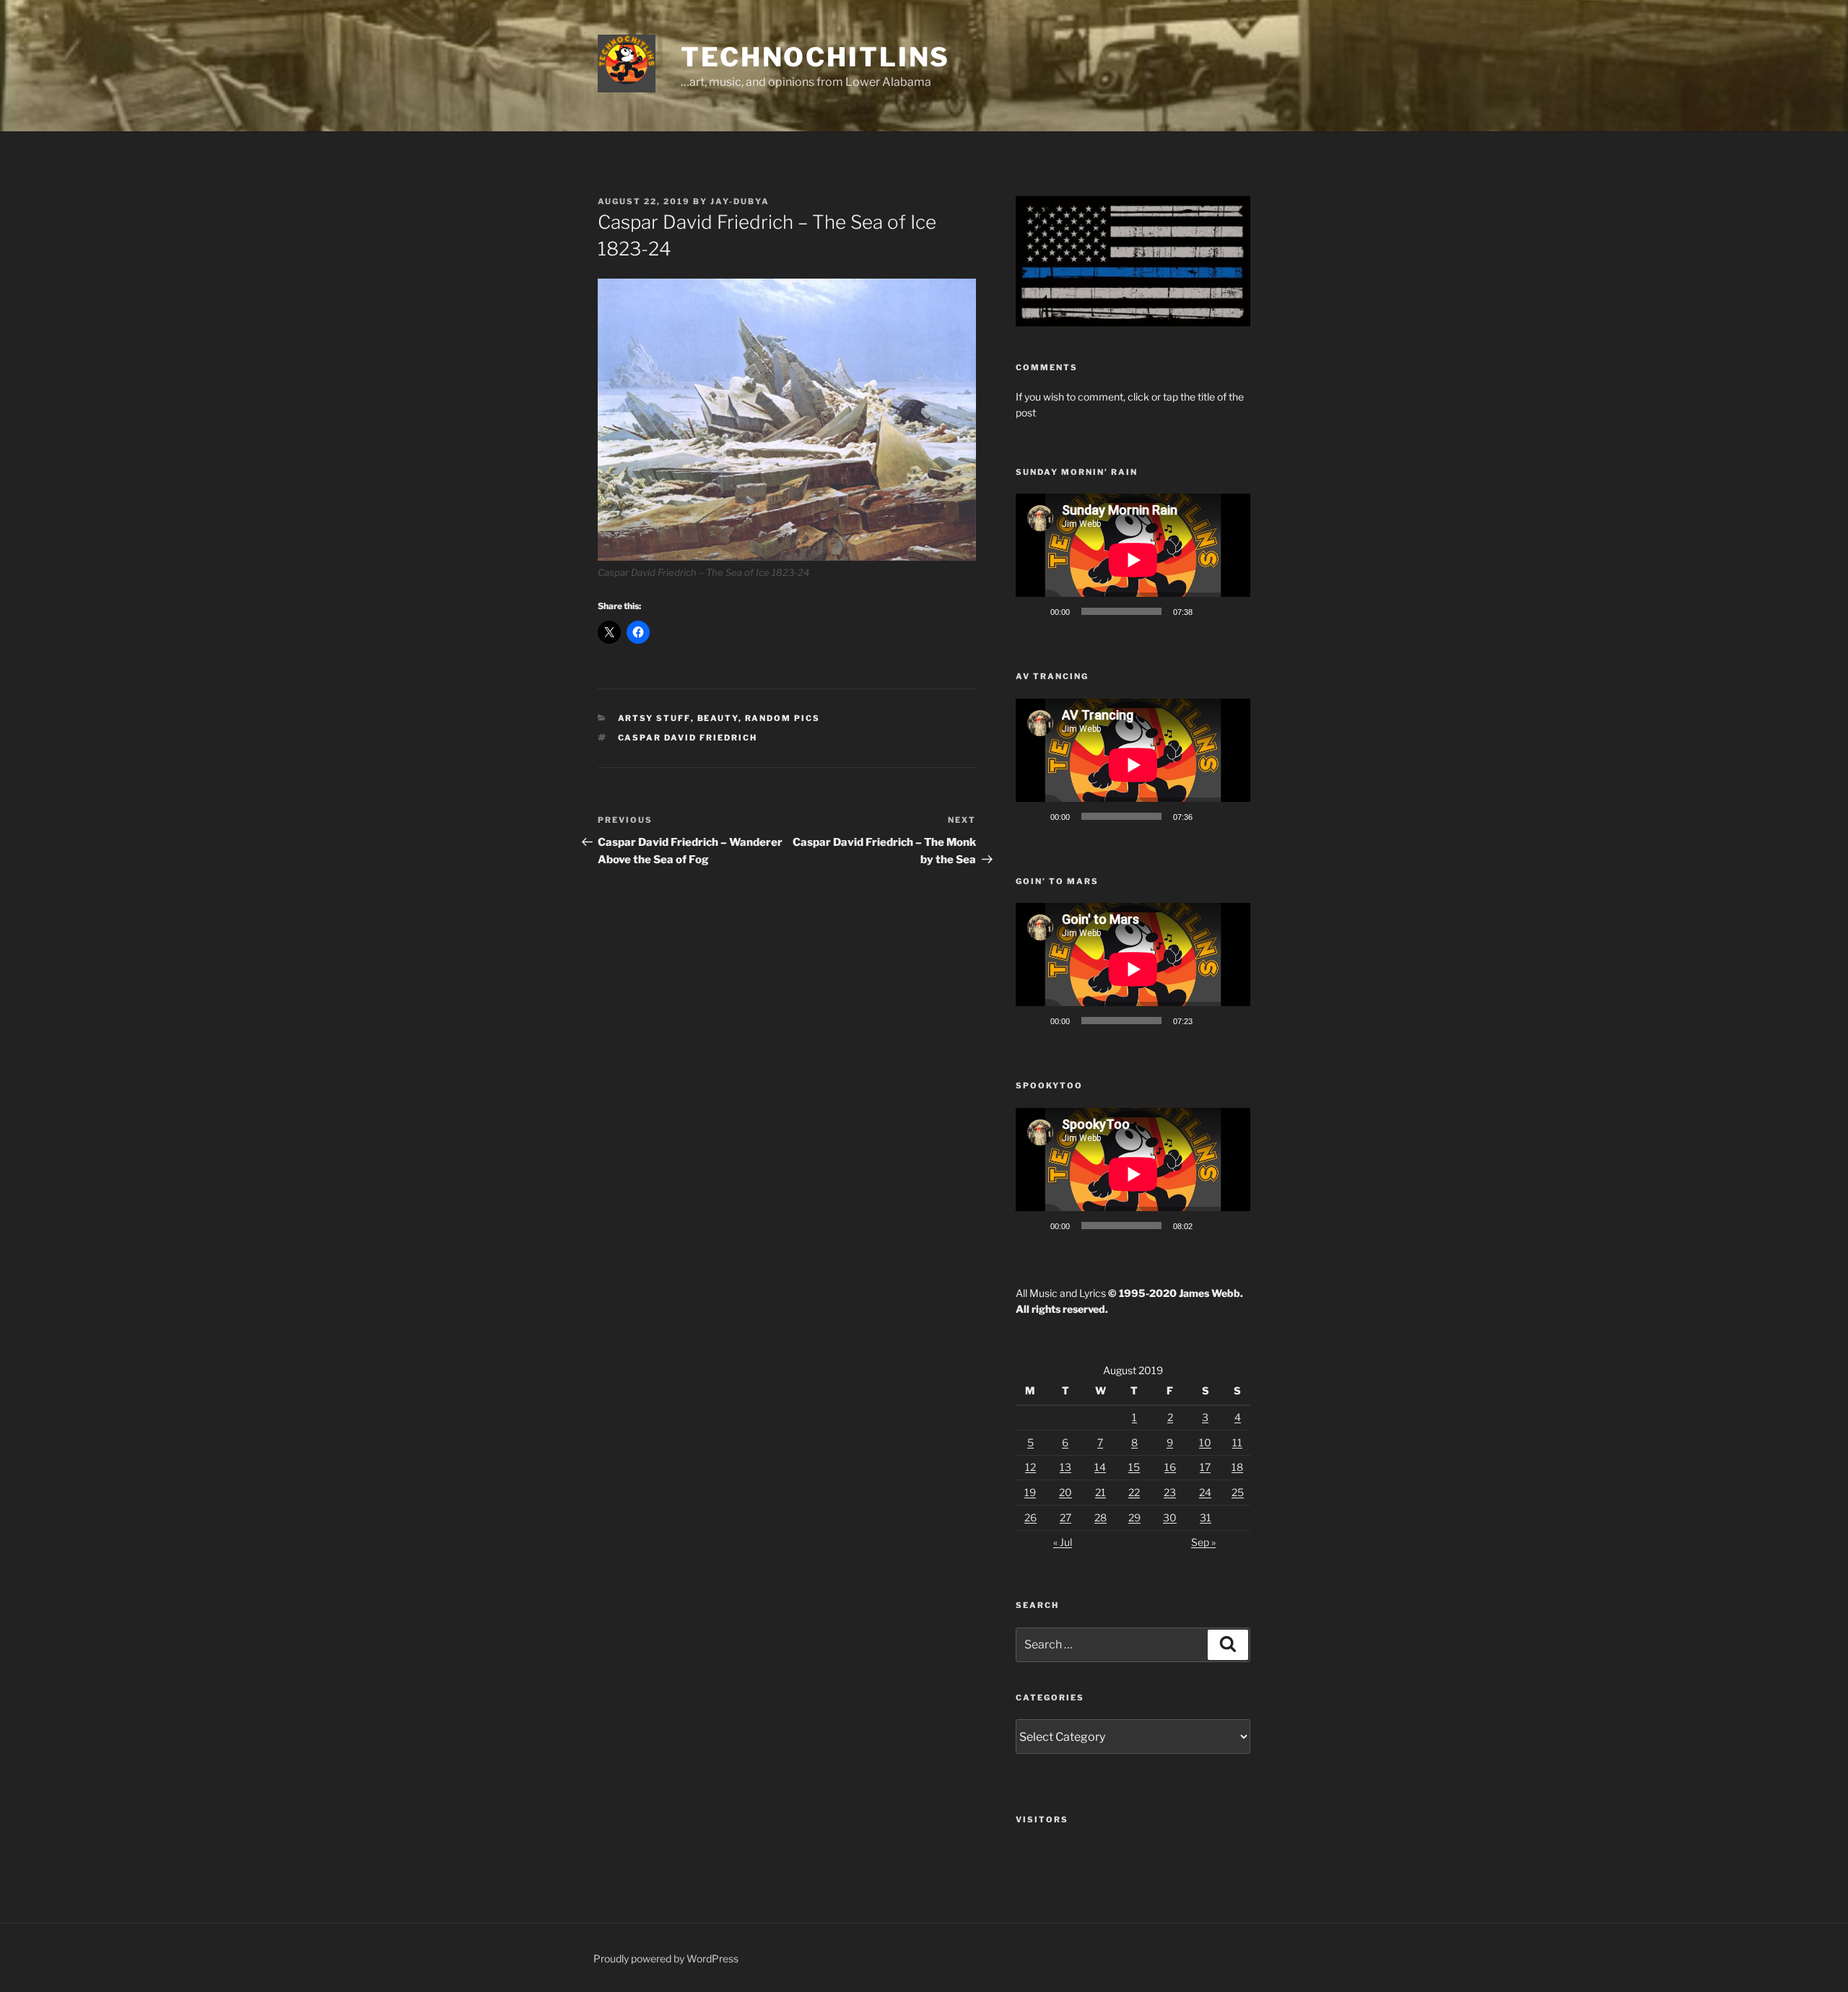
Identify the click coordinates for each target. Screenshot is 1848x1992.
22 (1134, 1492)
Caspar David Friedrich (688, 738)
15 (1134, 1467)
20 (1065, 1492)
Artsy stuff (654, 718)
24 (1205, 1492)
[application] (1133, 560)
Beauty (718, 718)
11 (1237, 1442)
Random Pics (783, 718)
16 (1170, 1467)
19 (1030, 1492)
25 (1238, 1492)
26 (1030, 1517)
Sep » (1203, 1542)
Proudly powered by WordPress (666, 1958)
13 (1065, 1467)
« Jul (1063, 1542)
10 (1205, 1442)
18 (1237, 1467)
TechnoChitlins (815, 57)
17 (1205, 1467)
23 (1170, 1492)
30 (1170, 1517)
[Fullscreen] (1232, 611)
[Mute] (1208, 611)
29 (1134, 1517)
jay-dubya (740, 201)
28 (1100, 1517)
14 (1100, 1467)
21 (1100, 1492)
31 (1206, 1517)
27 (1065, 1517)
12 (1030, 1467)
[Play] (1034, 611)
